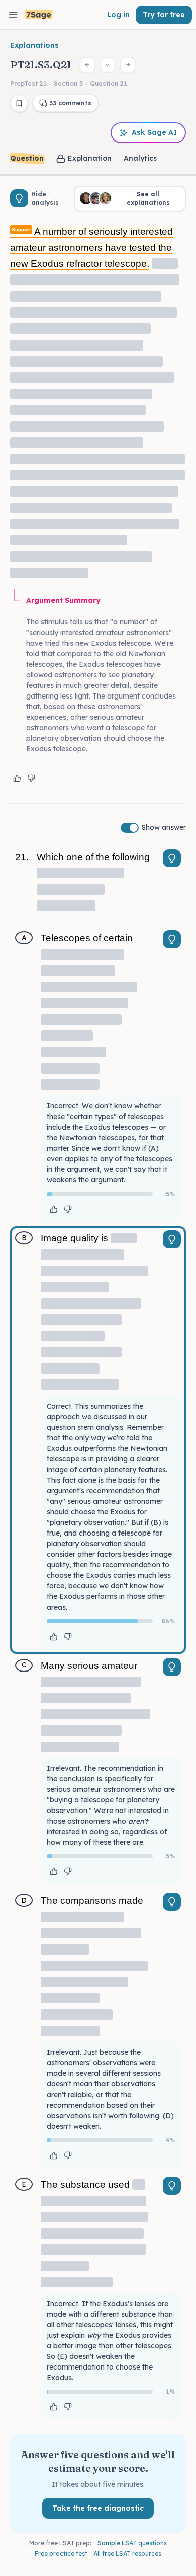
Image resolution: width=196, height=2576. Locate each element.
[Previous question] (87, 65)
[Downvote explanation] (31, 778)
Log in (118, 15)
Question (27, 158)
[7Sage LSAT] (39, 15)
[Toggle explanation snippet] (172, 858)
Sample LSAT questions (132, 2543)
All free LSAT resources (127, 2554)
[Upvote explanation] (17, 778)
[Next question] (128, 65)
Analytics (140, 158)
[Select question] (108, 65)
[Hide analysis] (19, 198)
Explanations (34, 45)
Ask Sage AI (154, 132)
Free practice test (61, 2554)
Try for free (164, 15)
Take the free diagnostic (98, 2508)
